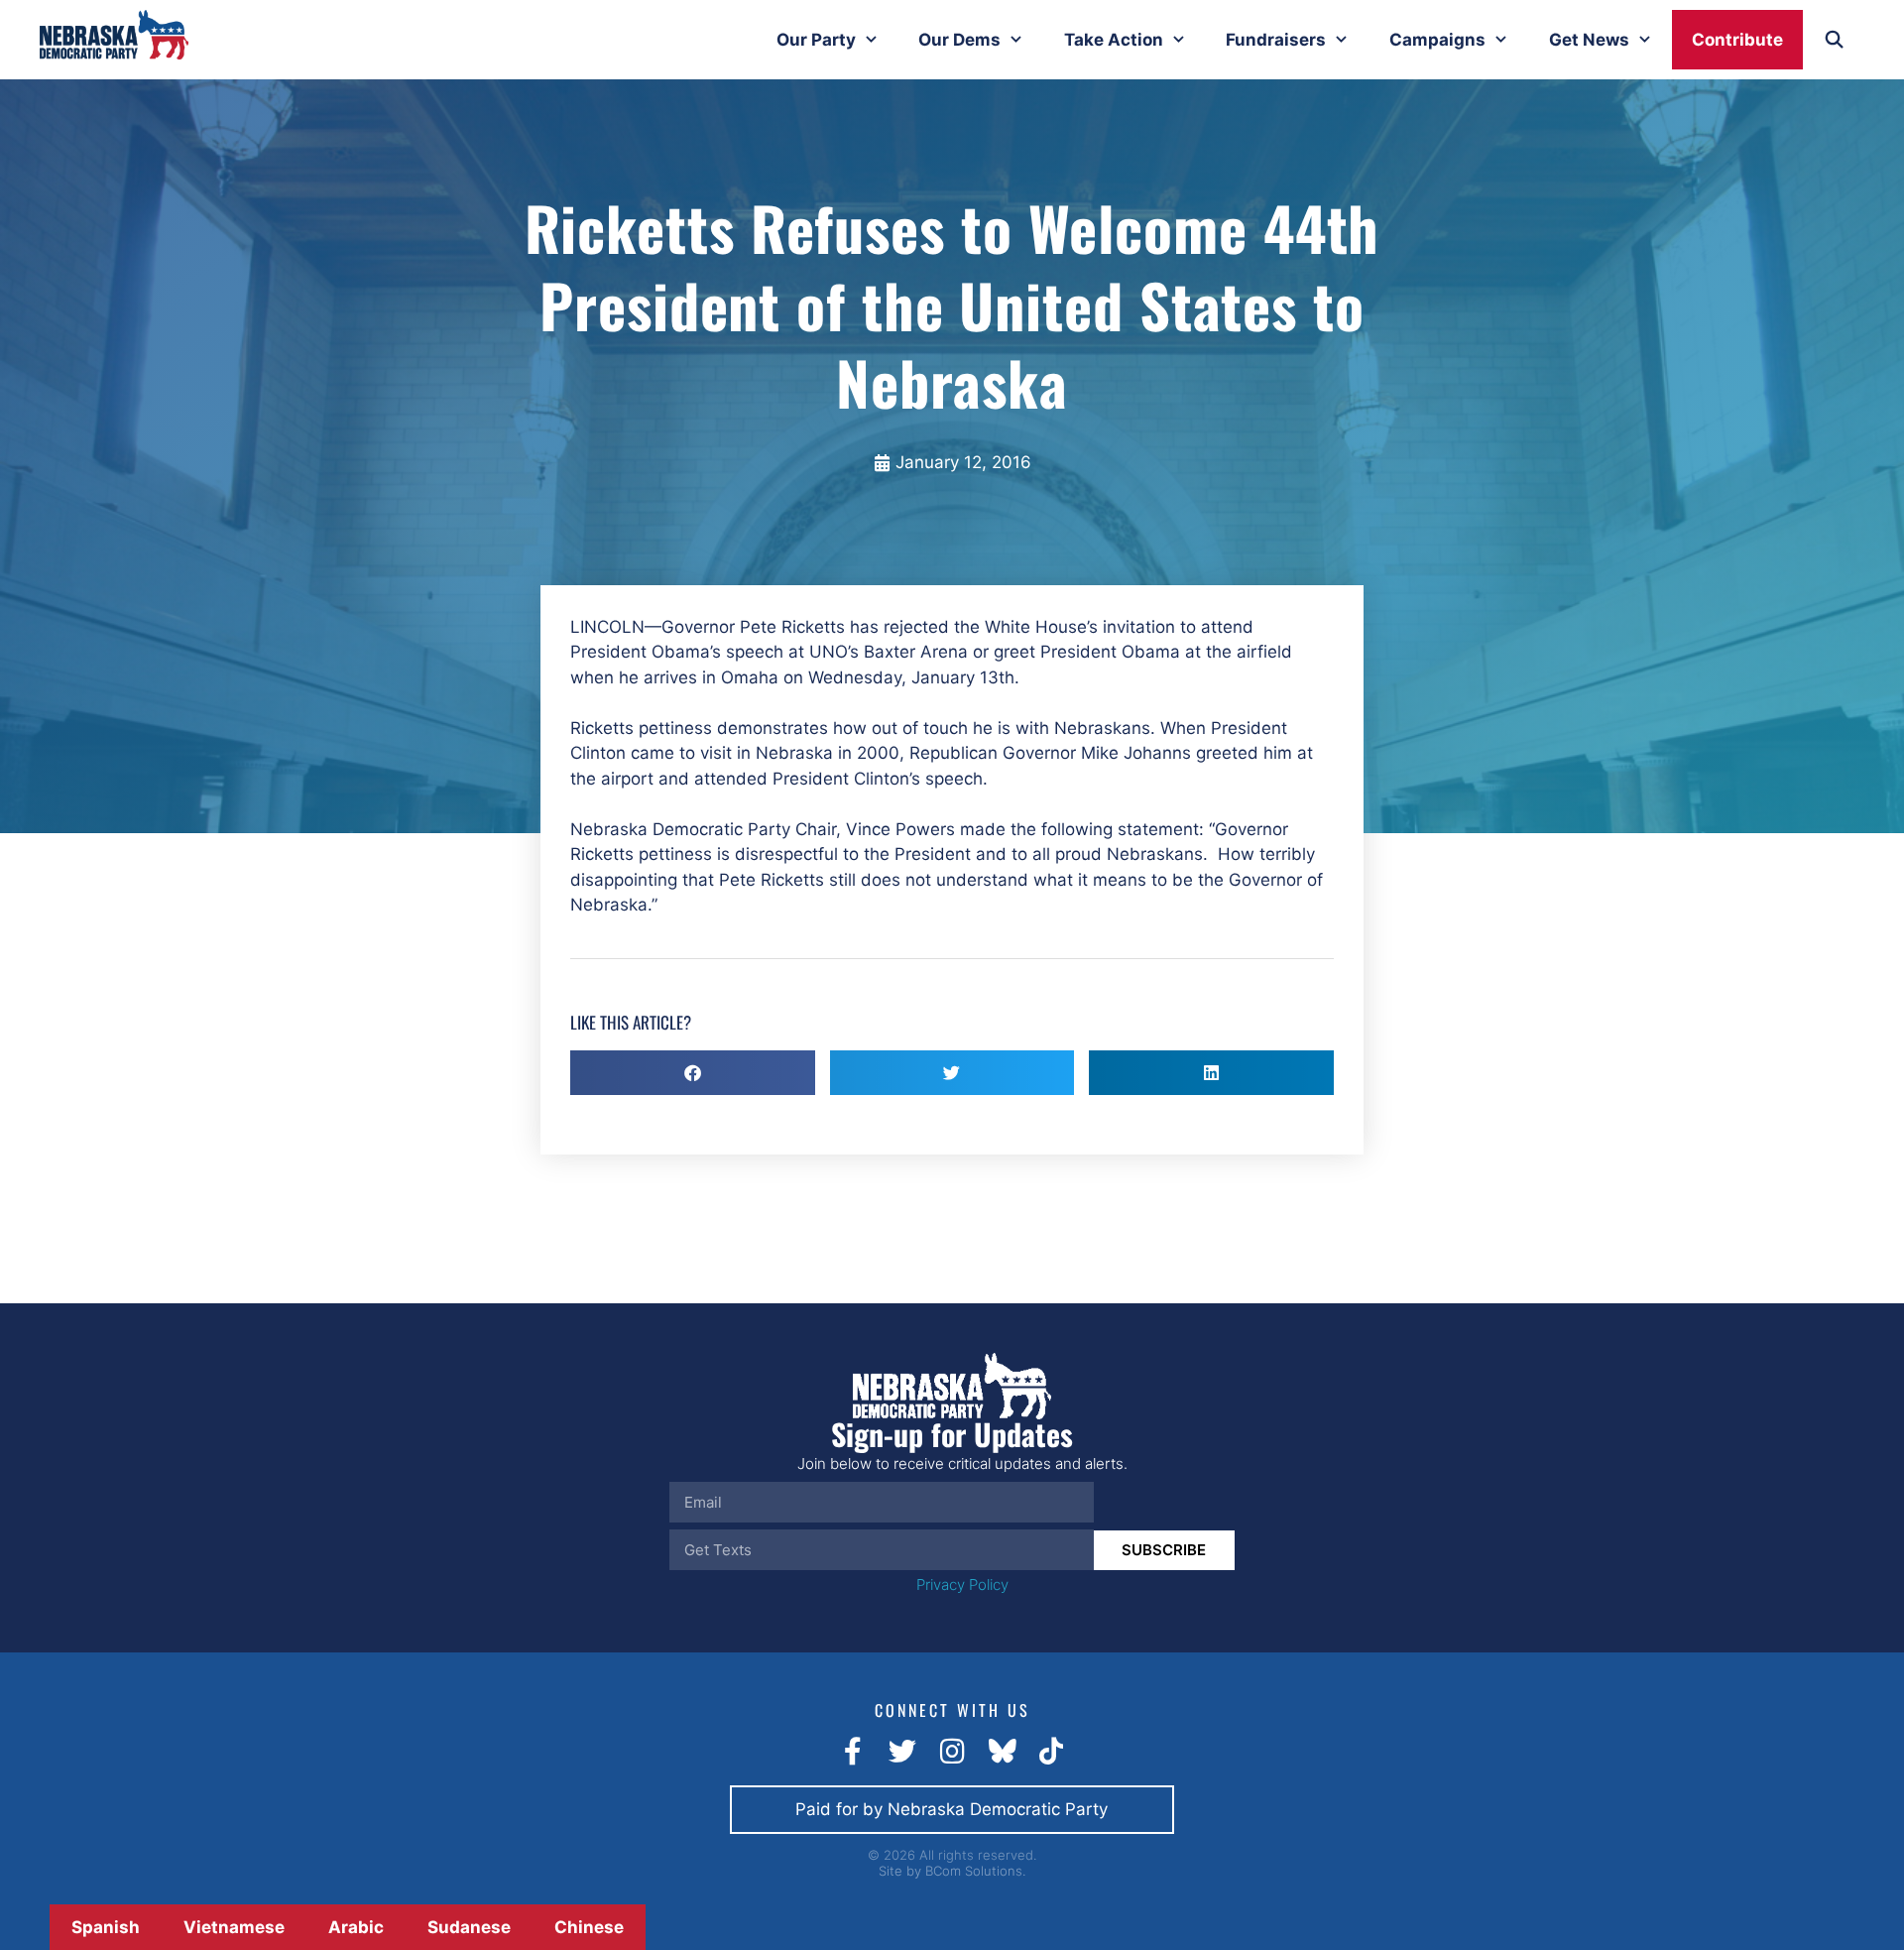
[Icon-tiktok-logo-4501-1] (1051, 1752)
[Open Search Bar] (1834, 40)
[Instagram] (952, 1752)
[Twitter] (902, 1752)
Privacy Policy (962, 1584)
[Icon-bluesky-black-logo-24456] (1002, 1752)
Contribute (1737, 40)
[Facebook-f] (853, 1752)
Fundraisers (1276, 40)
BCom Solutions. (975, 1871)
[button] (693, 1073)
